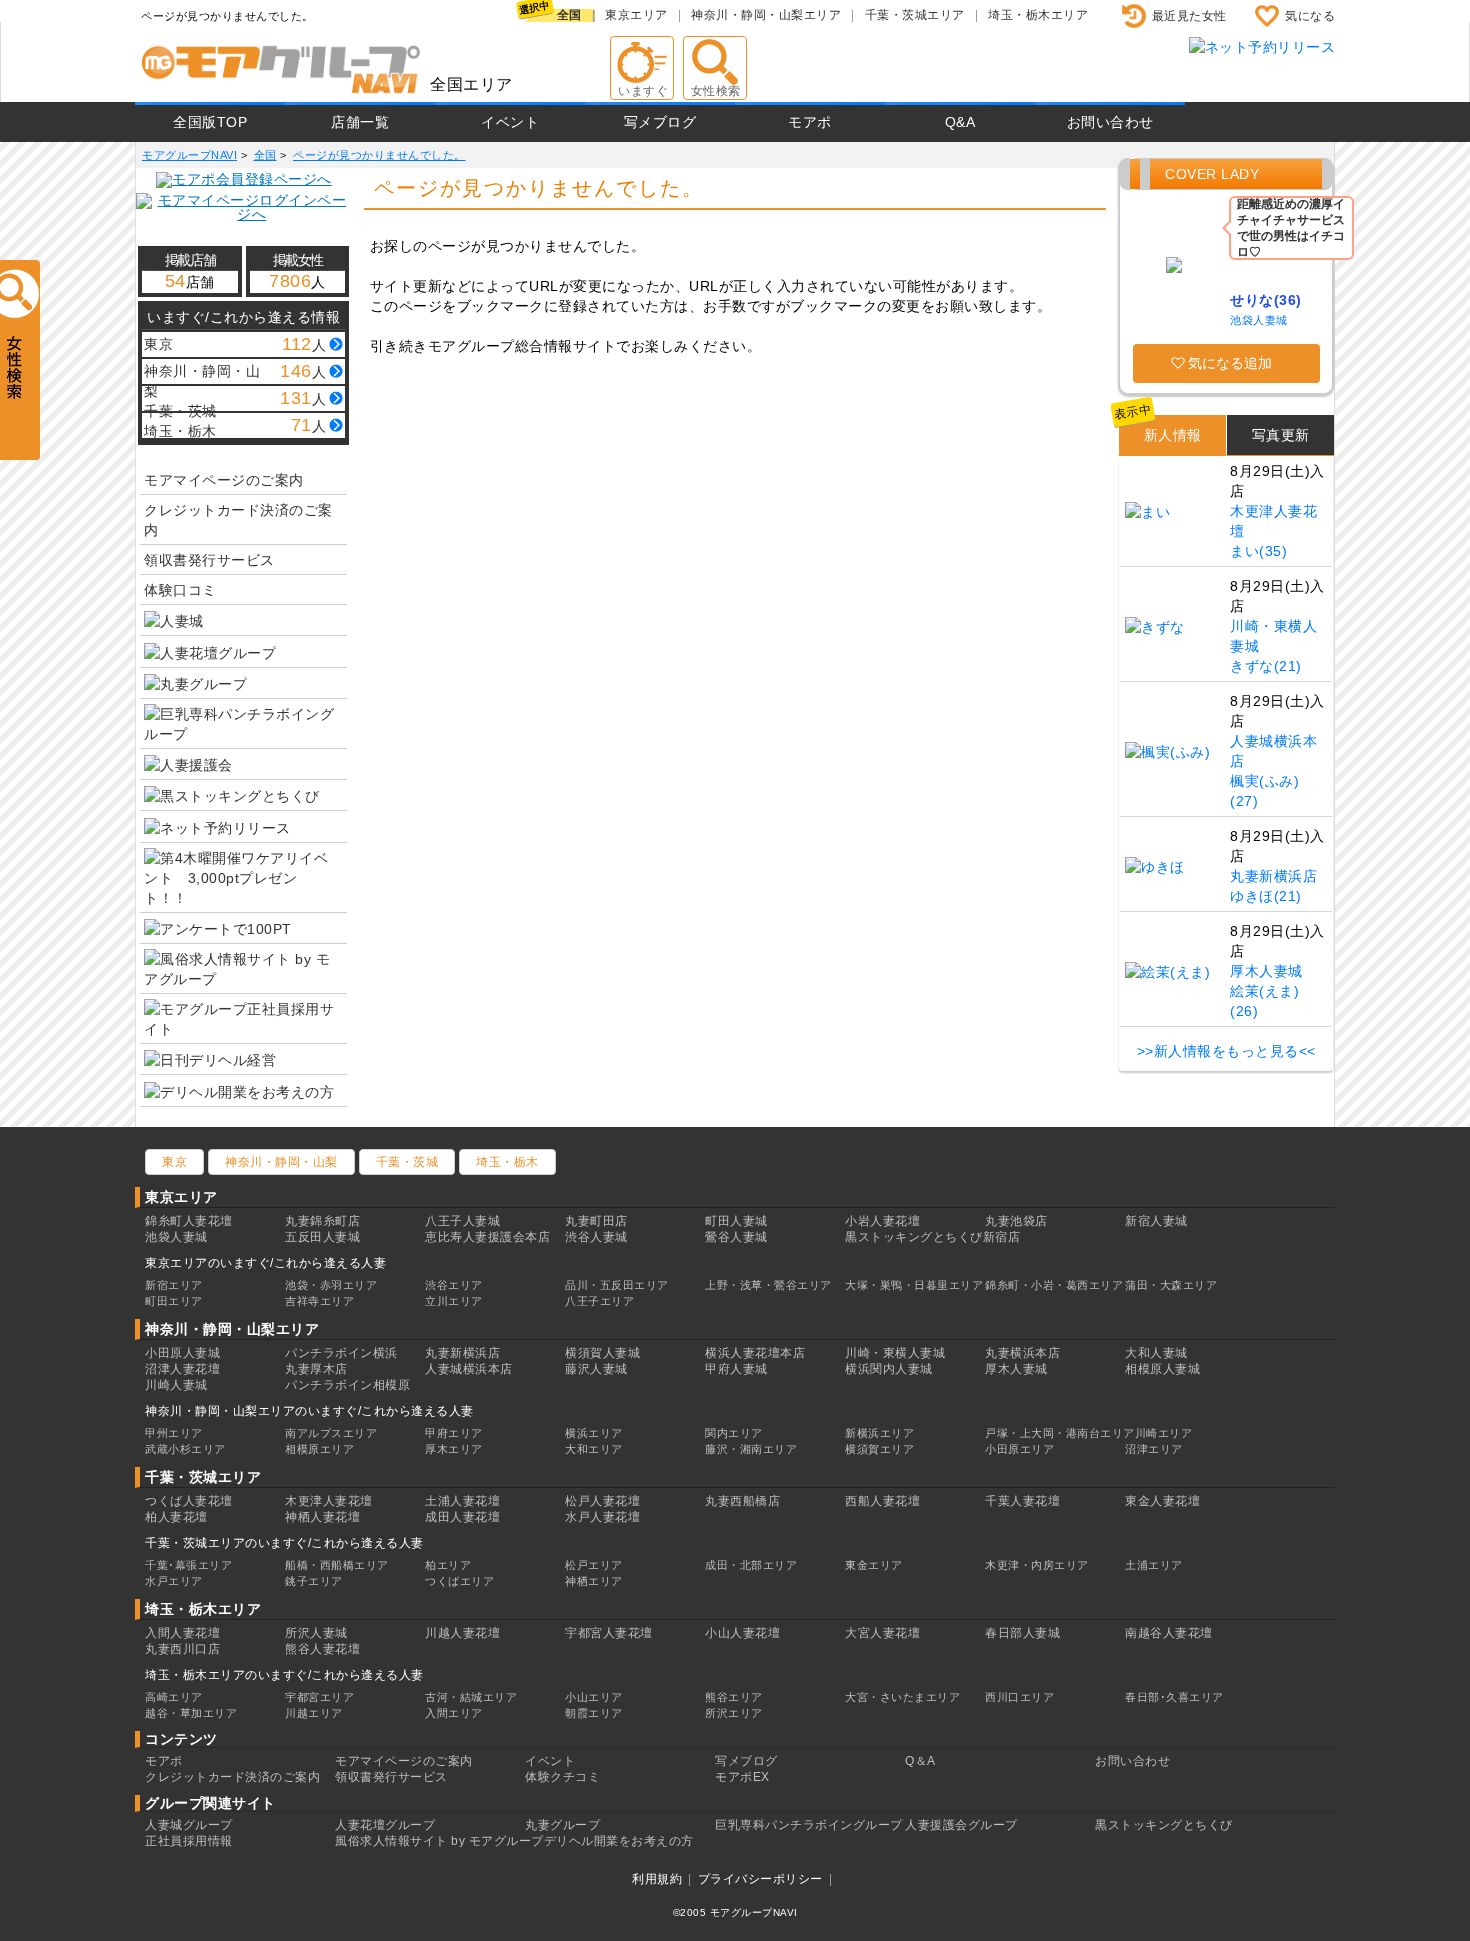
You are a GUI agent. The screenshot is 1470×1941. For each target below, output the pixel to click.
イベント (510, 122)
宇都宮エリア (319, 1697)
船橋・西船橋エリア (337, 1565)
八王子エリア (599, 1301)
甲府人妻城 (736, 1369)
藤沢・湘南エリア (751, 1449)
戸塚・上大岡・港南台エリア (1060, 1433)
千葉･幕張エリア (188, 1565)
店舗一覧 (360, 122)
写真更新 (1281, 435)
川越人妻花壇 (462, 1633)
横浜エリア (594, 1433)
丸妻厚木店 (316, 1369)
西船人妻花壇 (882, 1501)
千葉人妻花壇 (1022, 1501)
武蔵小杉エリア (185, 1449)
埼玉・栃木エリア (1038, 15)
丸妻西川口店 (182, 1649)
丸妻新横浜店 (1273, 876)
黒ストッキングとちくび (1164, 1825)
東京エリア (636, 15)
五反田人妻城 (322, 1237)
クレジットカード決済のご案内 (238, 520)
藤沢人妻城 (596, 1369)
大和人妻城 (1156, 1353)
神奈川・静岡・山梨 (281, 1162)
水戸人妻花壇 (602, 1517)
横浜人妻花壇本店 (755, 1353)
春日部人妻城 (1022, 1633)
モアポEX (742, 1777)
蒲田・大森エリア (1171, 1285)
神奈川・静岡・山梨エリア (766, 15)
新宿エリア (174, 1285)
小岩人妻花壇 (882, 1221)
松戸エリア (594, 1565)
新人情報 (1173, 435)
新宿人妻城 (1156, 1221)
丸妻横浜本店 (1022, 1353)
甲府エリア (454, 1433)
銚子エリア (314, 1581)
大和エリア (594, 1449)
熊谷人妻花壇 (322, 1649)
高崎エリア (174, 1697)
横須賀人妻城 (602, 1353)
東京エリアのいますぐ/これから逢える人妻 (265, 1263)
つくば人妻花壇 (189, 1501)
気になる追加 (1230, 363)
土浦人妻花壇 (462, 1501)
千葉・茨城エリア (915, 15)
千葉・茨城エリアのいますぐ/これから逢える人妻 (284, 1543)
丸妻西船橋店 (742, 1501)
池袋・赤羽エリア (331, 1285)
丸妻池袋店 (1016, 1221)
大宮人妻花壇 (882, 1633)
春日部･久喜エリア (1174, 1697)
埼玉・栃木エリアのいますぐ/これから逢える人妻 (284, 1675)
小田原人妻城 (182, 1353)
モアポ (810, 122)
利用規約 (657, 1879)
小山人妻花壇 (742, 1633)
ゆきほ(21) (1266, 896)
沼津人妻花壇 (182, 1369)
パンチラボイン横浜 (341, 1353)
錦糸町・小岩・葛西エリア (1054, 1285)
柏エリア (448, 1565)
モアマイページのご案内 (224, 480)
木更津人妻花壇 (329, 1501)
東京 (174, 1162)
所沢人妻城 (316, 1633)
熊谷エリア (734, 1697)
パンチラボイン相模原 (347, 1385)
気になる (1310, 16)
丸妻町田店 (596, 1221)
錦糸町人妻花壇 (189, 1221)
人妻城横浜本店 (469, 1369)
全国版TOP (210, 122)
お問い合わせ (1110, 122)
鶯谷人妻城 (736, 1237)
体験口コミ (180, 590)
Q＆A (920, 1761)
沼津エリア (1154, 1449)
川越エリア (314, 1713)
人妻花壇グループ (385, 1825)
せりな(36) (1266, 300)
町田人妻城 (736, 1221)
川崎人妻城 (176, 1385)
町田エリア (174, 1301)
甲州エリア (174, 1433)
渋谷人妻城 (596, 1237)
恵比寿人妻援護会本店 (487, 1237)
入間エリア (454, 1713)
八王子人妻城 (462, 1221)
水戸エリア (174, 1581)
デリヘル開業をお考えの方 (619, 1841)
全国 (569, 15)
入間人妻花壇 (182, 1633)
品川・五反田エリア (617, 1285)
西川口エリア (1019, 1697)
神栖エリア (594, 1581)
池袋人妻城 (1259, 320)
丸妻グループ (562, 1825)
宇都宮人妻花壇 (609, 1633)
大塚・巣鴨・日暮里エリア (914, 1285)
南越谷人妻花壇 (1169, 1633)
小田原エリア (1019, 1449)
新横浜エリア (879, 1433)
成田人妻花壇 (462, 1517)
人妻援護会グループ (961, 1825)
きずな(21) (1266, 666)
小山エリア (594, 1697)
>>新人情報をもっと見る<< (1226, 1051)
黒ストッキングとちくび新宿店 (932, 1237)
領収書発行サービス (209, 560)
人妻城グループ (189, 1825)
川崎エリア (1164, 1433)
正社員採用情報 (189, 1841)
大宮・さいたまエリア (902, 1697)
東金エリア (874, 1565)
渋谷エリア (454, 1285)
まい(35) (1258, 551)
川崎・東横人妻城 (895, 1353)
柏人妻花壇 (176, 1517)
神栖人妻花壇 (322, 1517)
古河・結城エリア (471, 1697)
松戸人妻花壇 (602, 1501)
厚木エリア (454, 1449)
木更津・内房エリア (1037, 1565)
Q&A (960, 122)
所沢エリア (734, 1713)
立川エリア (454, 1301)
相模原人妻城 (1162, 1369)
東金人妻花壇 (1162, 1501)
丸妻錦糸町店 (322, 1221)
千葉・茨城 (407, 1162)
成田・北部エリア (751, 1565)
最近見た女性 (1189, 16)
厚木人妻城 (1266, 971)
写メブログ (660, 122)
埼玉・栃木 (507, 1162)
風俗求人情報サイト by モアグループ (439, 1841)
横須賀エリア (879, 1449)
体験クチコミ (562, 1777)
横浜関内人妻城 (889, 1369)
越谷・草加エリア (191, 1713)
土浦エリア (1154, 1565)
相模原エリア (319, 1449)
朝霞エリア (594, 1713)
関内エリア (734, 1433)
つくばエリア (459, 1581)
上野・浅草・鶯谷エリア (768, 1285)
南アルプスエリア (331, 1433)
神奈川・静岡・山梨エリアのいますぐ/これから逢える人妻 (309, 1411)
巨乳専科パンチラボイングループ (809, 1825)
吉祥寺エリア (319, 1301)
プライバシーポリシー (760, 1879)
